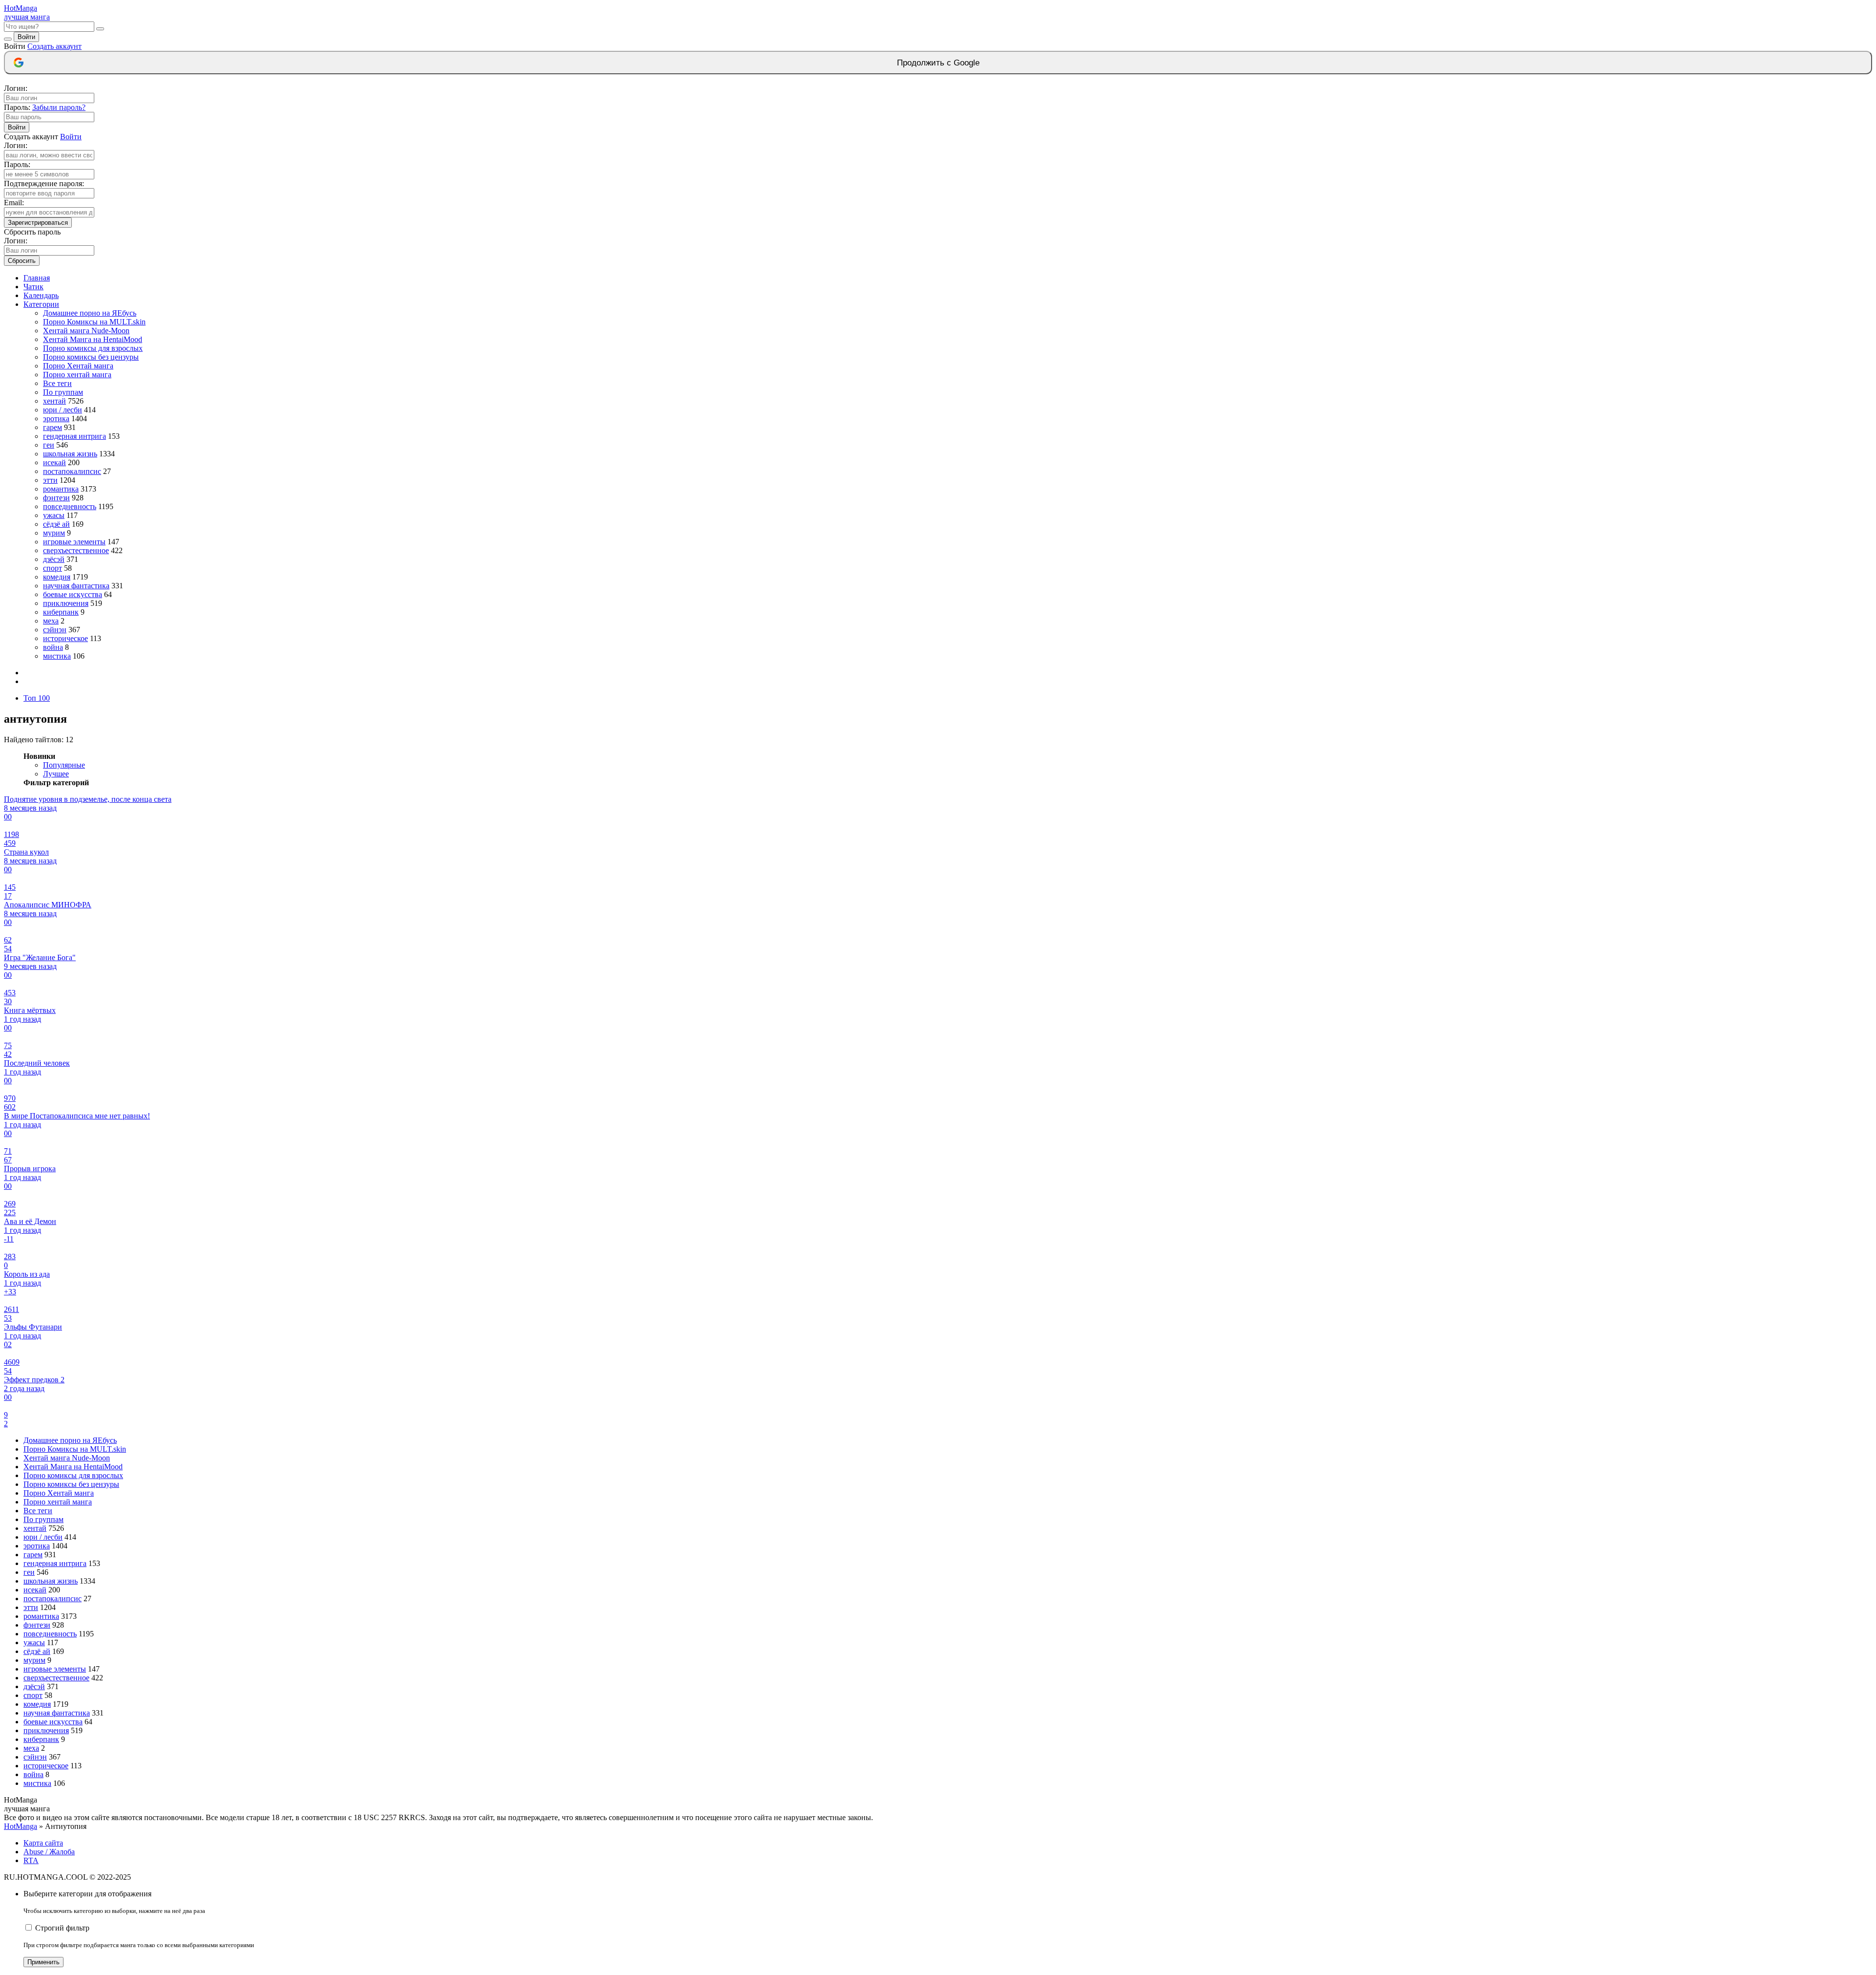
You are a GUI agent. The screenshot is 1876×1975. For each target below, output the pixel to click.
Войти (26, 37)
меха (51, 621)
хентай (54, 401)
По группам (63, 392)
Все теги (57, 383)
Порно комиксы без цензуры (91, 357)
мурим (54, 533)
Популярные (64, 765)
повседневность (70, 506)
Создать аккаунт (54, 46)
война (53, 647)
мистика (57, 656)
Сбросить (22, 261)
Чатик (33, 287)
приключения (66, 603)
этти (50, 480)
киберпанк (61, 612)
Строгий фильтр (62, 1928)
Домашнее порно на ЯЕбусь (90, 313)
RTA (31, 1860)
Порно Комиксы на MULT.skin (94, 322)
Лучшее (56, 774)
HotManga (21, 1826)
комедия (57, 577)
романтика (61, 489)
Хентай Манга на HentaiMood (93, 339)
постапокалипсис (72, 471)
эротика (56, 419)
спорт (53, 568)
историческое (65, 638)
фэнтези (56, 498)
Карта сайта (43, 1843)
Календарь (41, 295)
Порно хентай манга (77, 375)
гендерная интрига (75, 436)
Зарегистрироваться (38, 223)
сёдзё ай (56, 524)
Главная (37, 278)
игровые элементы (74, 542)
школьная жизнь (70, 454)
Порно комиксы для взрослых (93, 348)
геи (49, 445)
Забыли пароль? (59, 107)
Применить (43, 1962)
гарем (53, 427)
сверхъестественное (76, 550)
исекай (54, 462)
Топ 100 (37, 698)
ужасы (54, 515)
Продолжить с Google (938, 63)
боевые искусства (73, 594)
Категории (41, 304)
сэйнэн (55, 630)
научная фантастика (76, 586)
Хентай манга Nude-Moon (86, 331)
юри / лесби (63, 410)
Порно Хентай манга (78, 366)
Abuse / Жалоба (49, 1852)
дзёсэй (54, 559)
